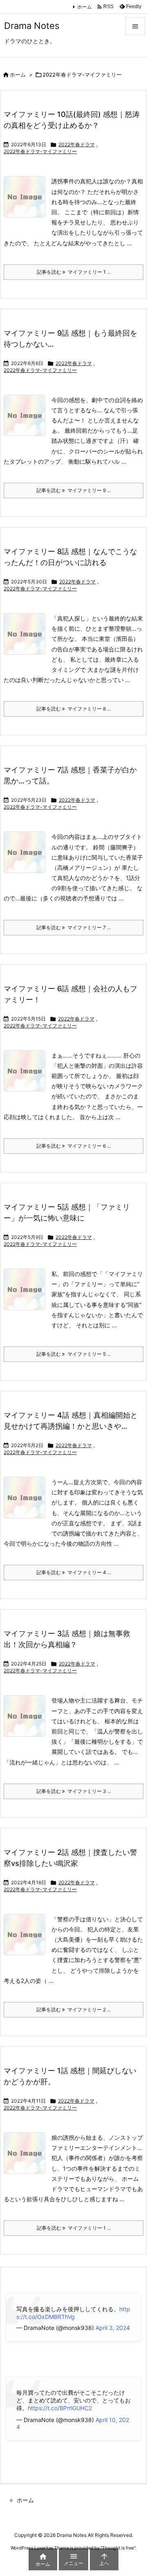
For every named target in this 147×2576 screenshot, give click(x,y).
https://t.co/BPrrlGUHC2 (60, 2408)
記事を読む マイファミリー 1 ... (74, 272)
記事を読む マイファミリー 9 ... (73, 490)
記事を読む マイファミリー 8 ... (73, 709)
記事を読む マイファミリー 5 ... (73, 1354)
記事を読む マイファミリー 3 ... (74, 1791)
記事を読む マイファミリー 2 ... (73, 2010)
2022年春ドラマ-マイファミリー (40, 151)
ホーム (85, 7)
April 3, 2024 (113, 2328)
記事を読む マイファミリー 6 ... (73, 1146)
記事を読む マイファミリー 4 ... (74, 1572)
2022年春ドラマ (77, 144)
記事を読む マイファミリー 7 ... (73, 927)
